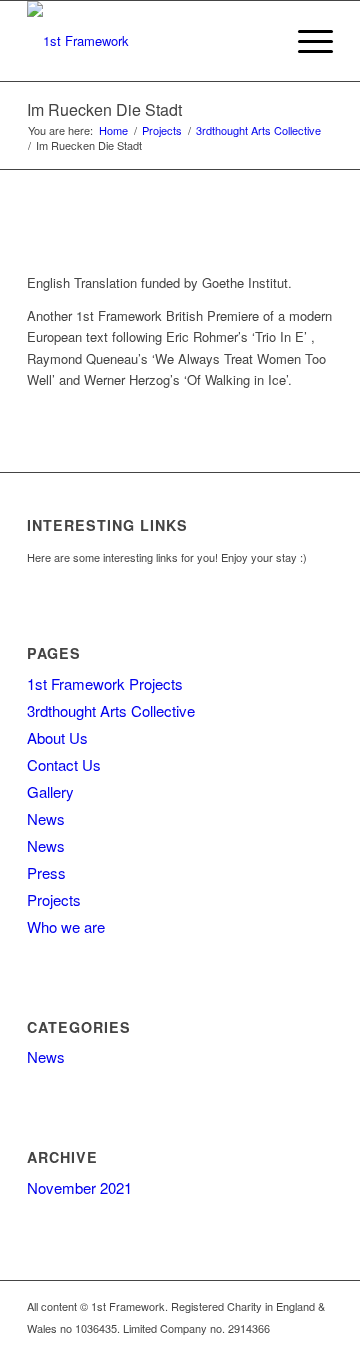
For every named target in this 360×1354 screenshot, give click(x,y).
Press (46, 872)
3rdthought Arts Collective (258, 130)
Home (113, 130)
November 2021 (79, 1187)
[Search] (258, 41)
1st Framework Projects (105, 683)
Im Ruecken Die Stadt (104, 109)
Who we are (66, 926)
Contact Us (64, 764)
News (46, 818)
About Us (57, 737)
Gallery (50, 791)
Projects (162, 130)
